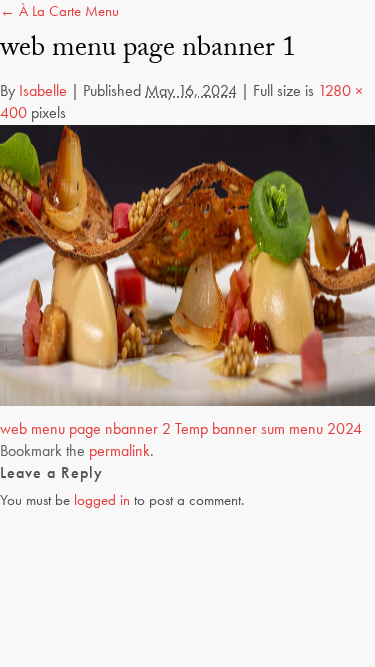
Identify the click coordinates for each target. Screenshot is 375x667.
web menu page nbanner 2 (85, 428)
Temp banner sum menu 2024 (268, 428)
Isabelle (43, 90)
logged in (102, 500)
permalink (119, 450)
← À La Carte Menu (59, 11)
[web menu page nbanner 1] (187, 263)
